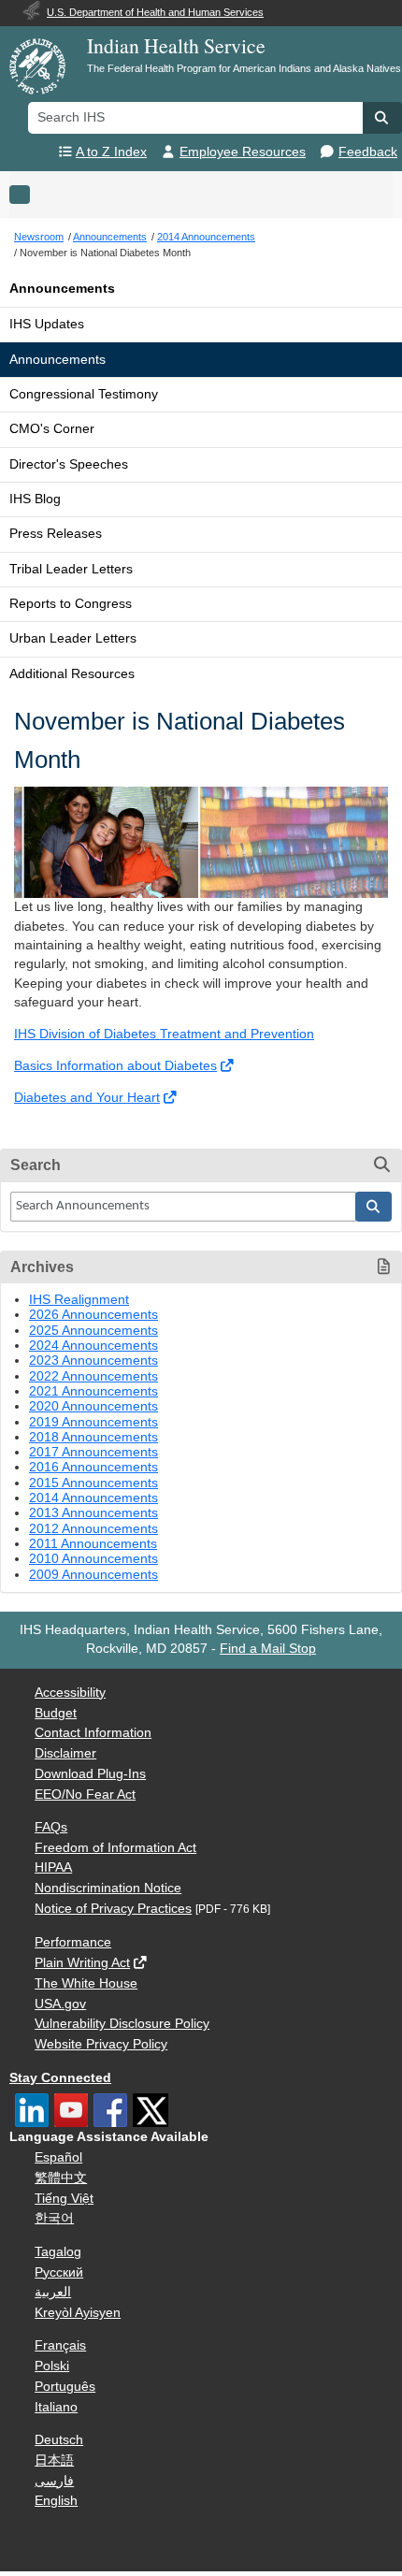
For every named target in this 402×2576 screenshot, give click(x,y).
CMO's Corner (52, 429)
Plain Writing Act (82, 1963)
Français (60, 2345)
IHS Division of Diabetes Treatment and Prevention (164, 1034)
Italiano (56, 2407)
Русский (59, 2272)
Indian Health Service (176, 45)
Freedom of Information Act (115, 1848)
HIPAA (53, 1867)
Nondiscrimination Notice (108, 1888)
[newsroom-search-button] (374, 1207)
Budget (56, 1713)
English (56, 2501)
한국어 (54, 2218)
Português (65, 2387)
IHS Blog (35, 499)
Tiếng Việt (64, 2199)
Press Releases (56, 534)
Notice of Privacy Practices (113, 1909)
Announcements (62, 289)
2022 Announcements (93, 1376)
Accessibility (70, 1693)
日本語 (54, 2460)
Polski (52, 2366)
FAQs (51, 1827)
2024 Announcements (93, 1346)
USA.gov (60, 2004)
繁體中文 (61, 2178)
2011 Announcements (93, 1544)
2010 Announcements (93, 1559)
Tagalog (58, 2252)
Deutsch (59, 2440)
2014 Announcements (93, 1498)
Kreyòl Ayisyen (78, 2313)
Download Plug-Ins (90, 1774)
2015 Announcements (93, 1483)
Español (58, 2157)
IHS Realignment (79, 1300)
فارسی (54, 2481)
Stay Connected (60, 2078)
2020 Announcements (93, 1406)
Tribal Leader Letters (71, 569)
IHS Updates (47, 324)
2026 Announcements (93, 1315)
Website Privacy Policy (101, 2044)
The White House (86, 1983)
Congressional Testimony (84, 394)
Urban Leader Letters (73, 638)
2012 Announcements (93, 1529)
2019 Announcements (93, 1422)
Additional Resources (72, 674)
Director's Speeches (69, 464)
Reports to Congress (71, 604)
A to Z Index (111, 152)
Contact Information (93, 1733)
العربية (53, 2292)
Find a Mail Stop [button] (268, 1649)
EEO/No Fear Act (85, 1795)
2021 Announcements (93, 1391)
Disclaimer (65, 1753)
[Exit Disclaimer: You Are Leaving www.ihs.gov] (229, 1066)
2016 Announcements (93, 1467)
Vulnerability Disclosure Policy (122, 2024)
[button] (382, 118)
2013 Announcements (93, 1513)
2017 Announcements (93, 1452)
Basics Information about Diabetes (115, 1066)
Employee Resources (243, 152)
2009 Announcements (93, 1575)
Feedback (368, 152)
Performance (73, 1942)
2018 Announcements (93, 1437)
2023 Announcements (93, 1360)
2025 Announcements (93, 1331)
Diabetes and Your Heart (87, 1098)
